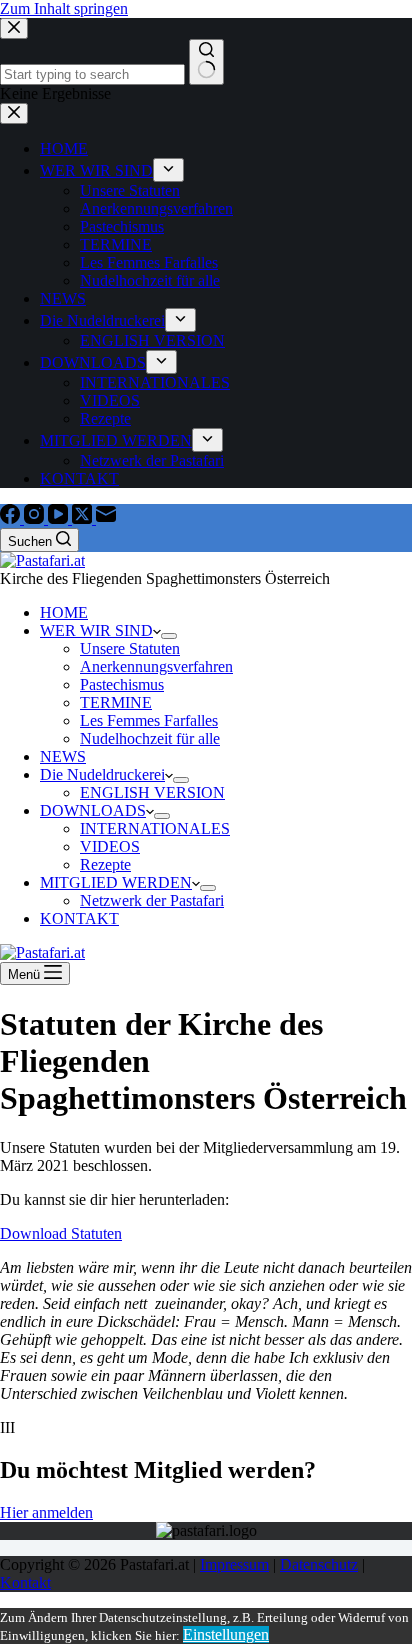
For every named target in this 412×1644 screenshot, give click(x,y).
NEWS (63, 756)
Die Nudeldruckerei (102, 774)
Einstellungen (226, 1634)
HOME (64, 612)
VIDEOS (110, 846)
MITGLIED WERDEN (116, 882)
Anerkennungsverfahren (156, 666)
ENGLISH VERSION (152, 792)
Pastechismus (122, 684)
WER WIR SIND (96, 630)
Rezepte (105, 864)
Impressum (234, 1564)
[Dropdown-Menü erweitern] (169, 636)
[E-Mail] (106, 518)
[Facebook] (12, 518)
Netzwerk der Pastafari (152, 900)
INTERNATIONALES (155, 828)
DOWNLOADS (93, 810)
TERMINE (116, 702)
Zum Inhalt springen (64, 8)
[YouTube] (60, 518)
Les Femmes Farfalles (149, 720)
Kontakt (25, 1582)
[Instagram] (36, 518)
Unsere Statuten (130, 648)
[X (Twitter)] (84, 518)
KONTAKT (79, 918)
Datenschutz (319, 1564)
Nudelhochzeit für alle (150, 738)
